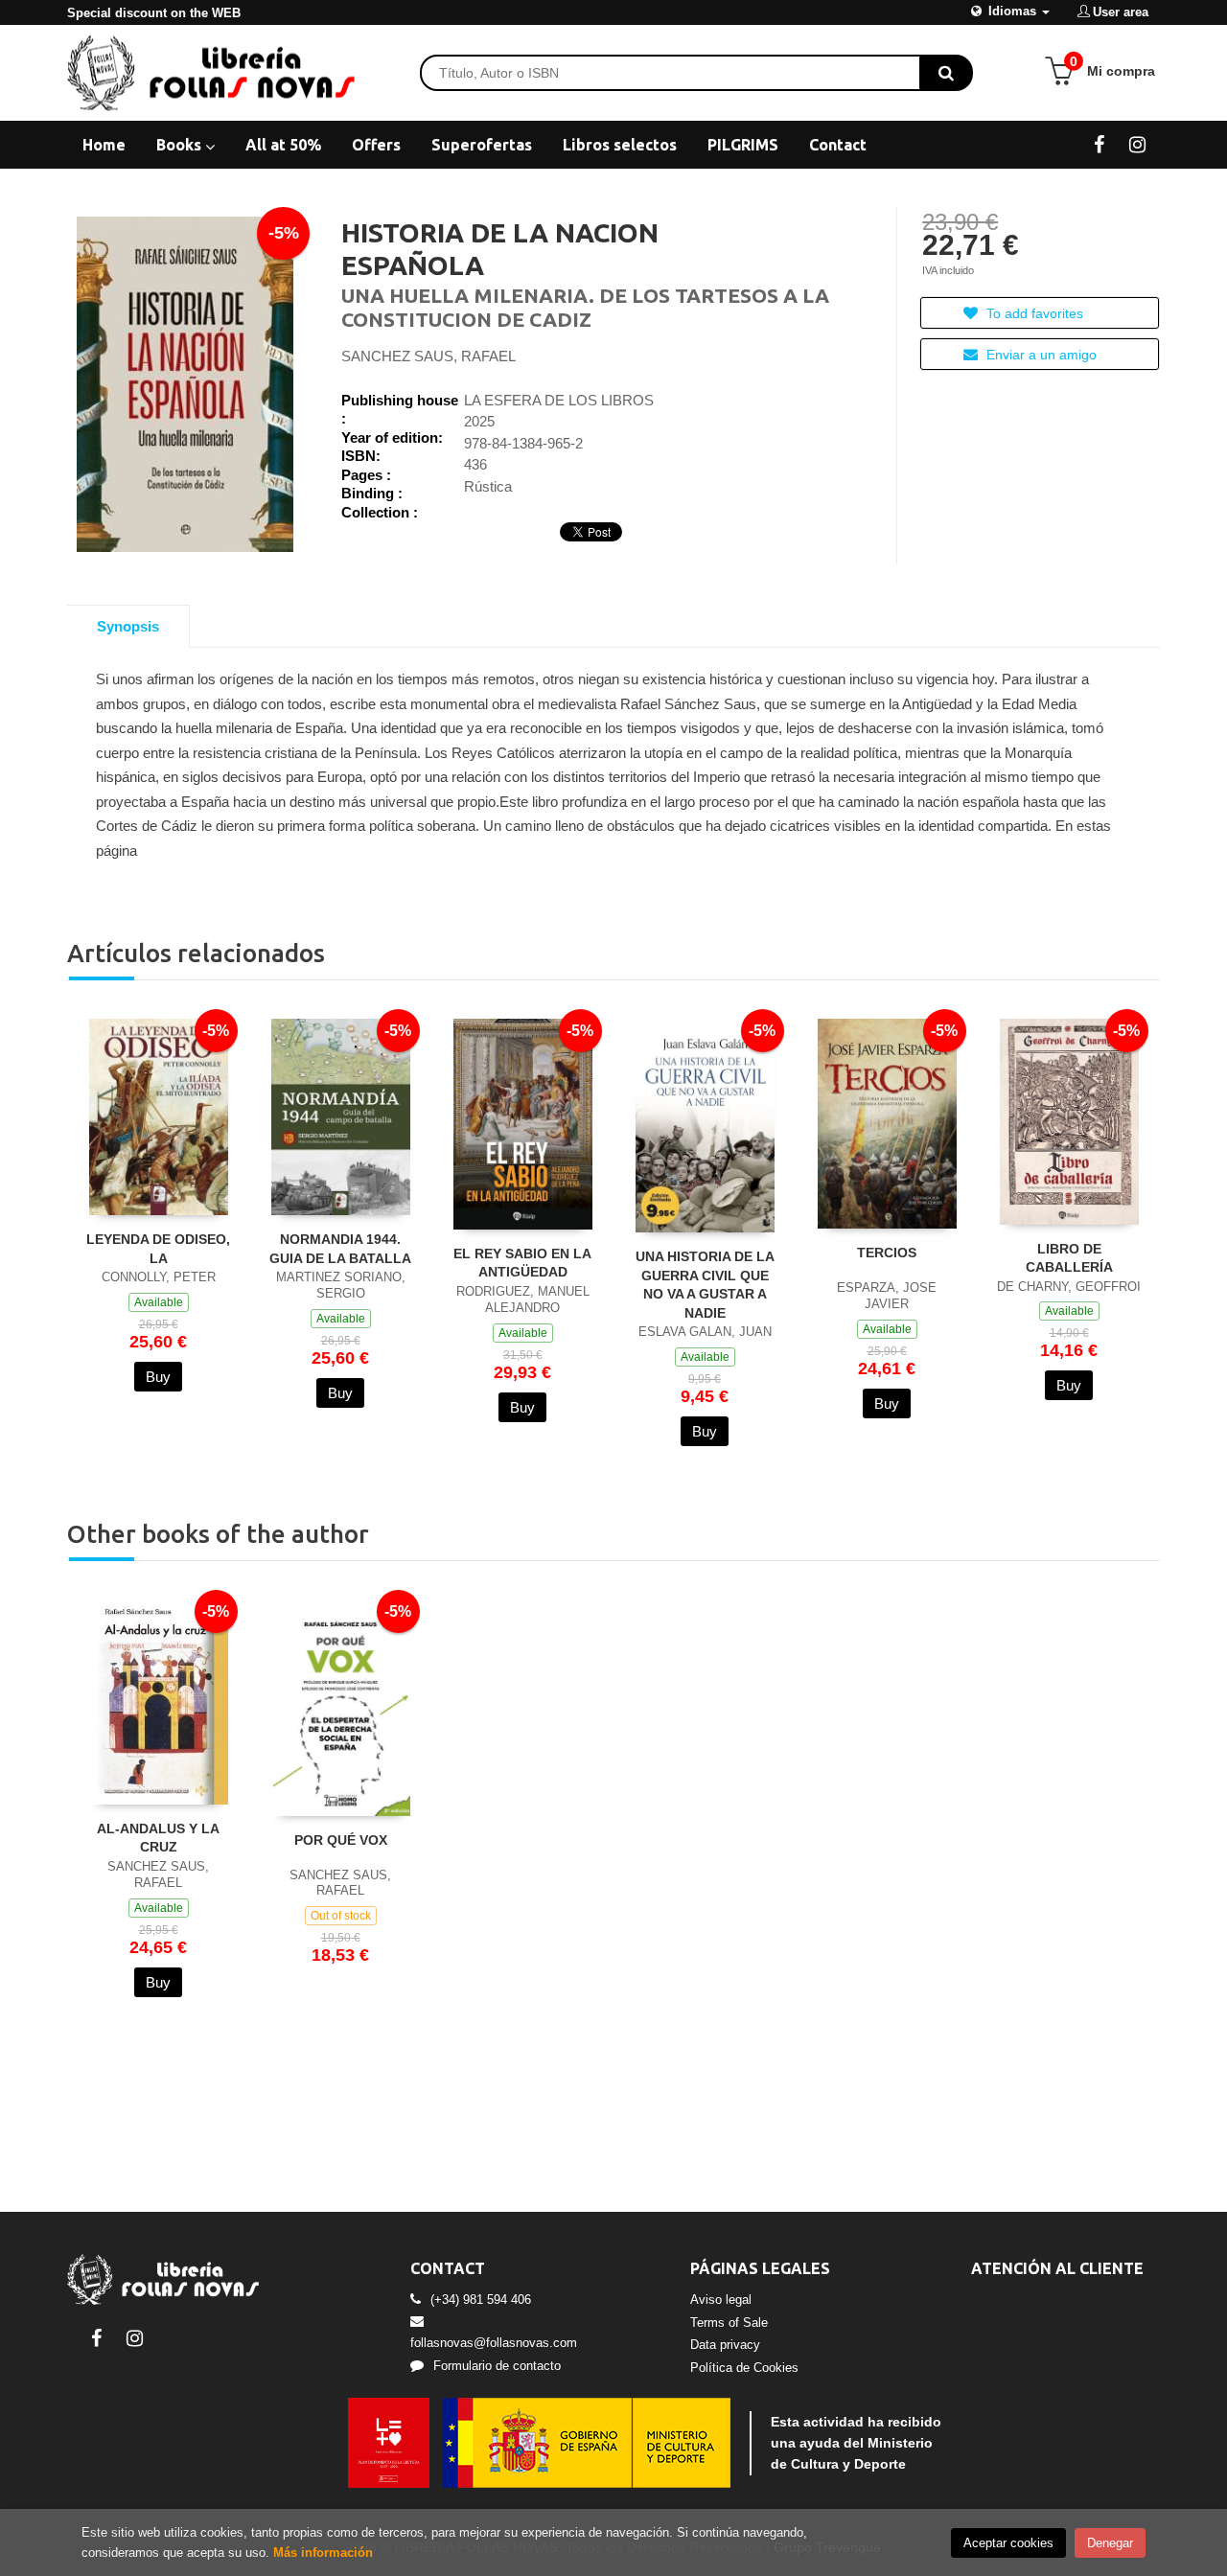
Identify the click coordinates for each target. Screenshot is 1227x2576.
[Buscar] (946, 73)
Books (181, 145)
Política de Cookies (744, 2368)
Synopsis (128, 626)
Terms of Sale (729, 2323)
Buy (158, 1377)
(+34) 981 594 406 (481, 2300)
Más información (323, 2553)
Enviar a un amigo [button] (1040, 355)
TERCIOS (887, 1253)
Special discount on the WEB (154, 13)
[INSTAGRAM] (1137, 144)
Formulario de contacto (497, 2366)
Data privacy (725, 2345)
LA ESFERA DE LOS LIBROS (559, 400)
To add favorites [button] (1033, 313)
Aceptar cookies (1008, 2543)
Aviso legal (721, 2300)
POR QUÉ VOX (341, 1840)
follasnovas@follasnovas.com (494, 2343)
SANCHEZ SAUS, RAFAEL (428, 356)
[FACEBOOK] (1099, 144)
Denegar (1110, 2543)
